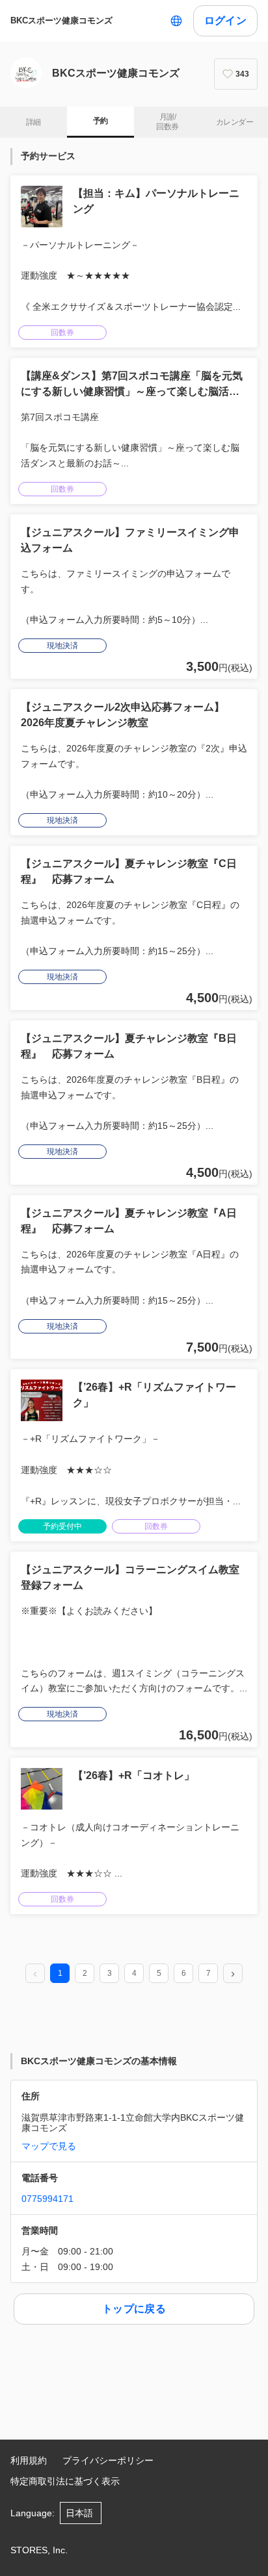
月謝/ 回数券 (167, 122)
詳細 (33, 122)
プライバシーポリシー (108, 2460)
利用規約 (29, 2460)
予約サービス (48, 156)
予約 (100, 121)
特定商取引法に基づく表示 (65, 2481)
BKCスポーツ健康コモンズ (61, 20)
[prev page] (35, 1974)
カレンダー (235, 122)
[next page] (233, 1974)
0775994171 (47, 2199)
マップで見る (49, 2146)
